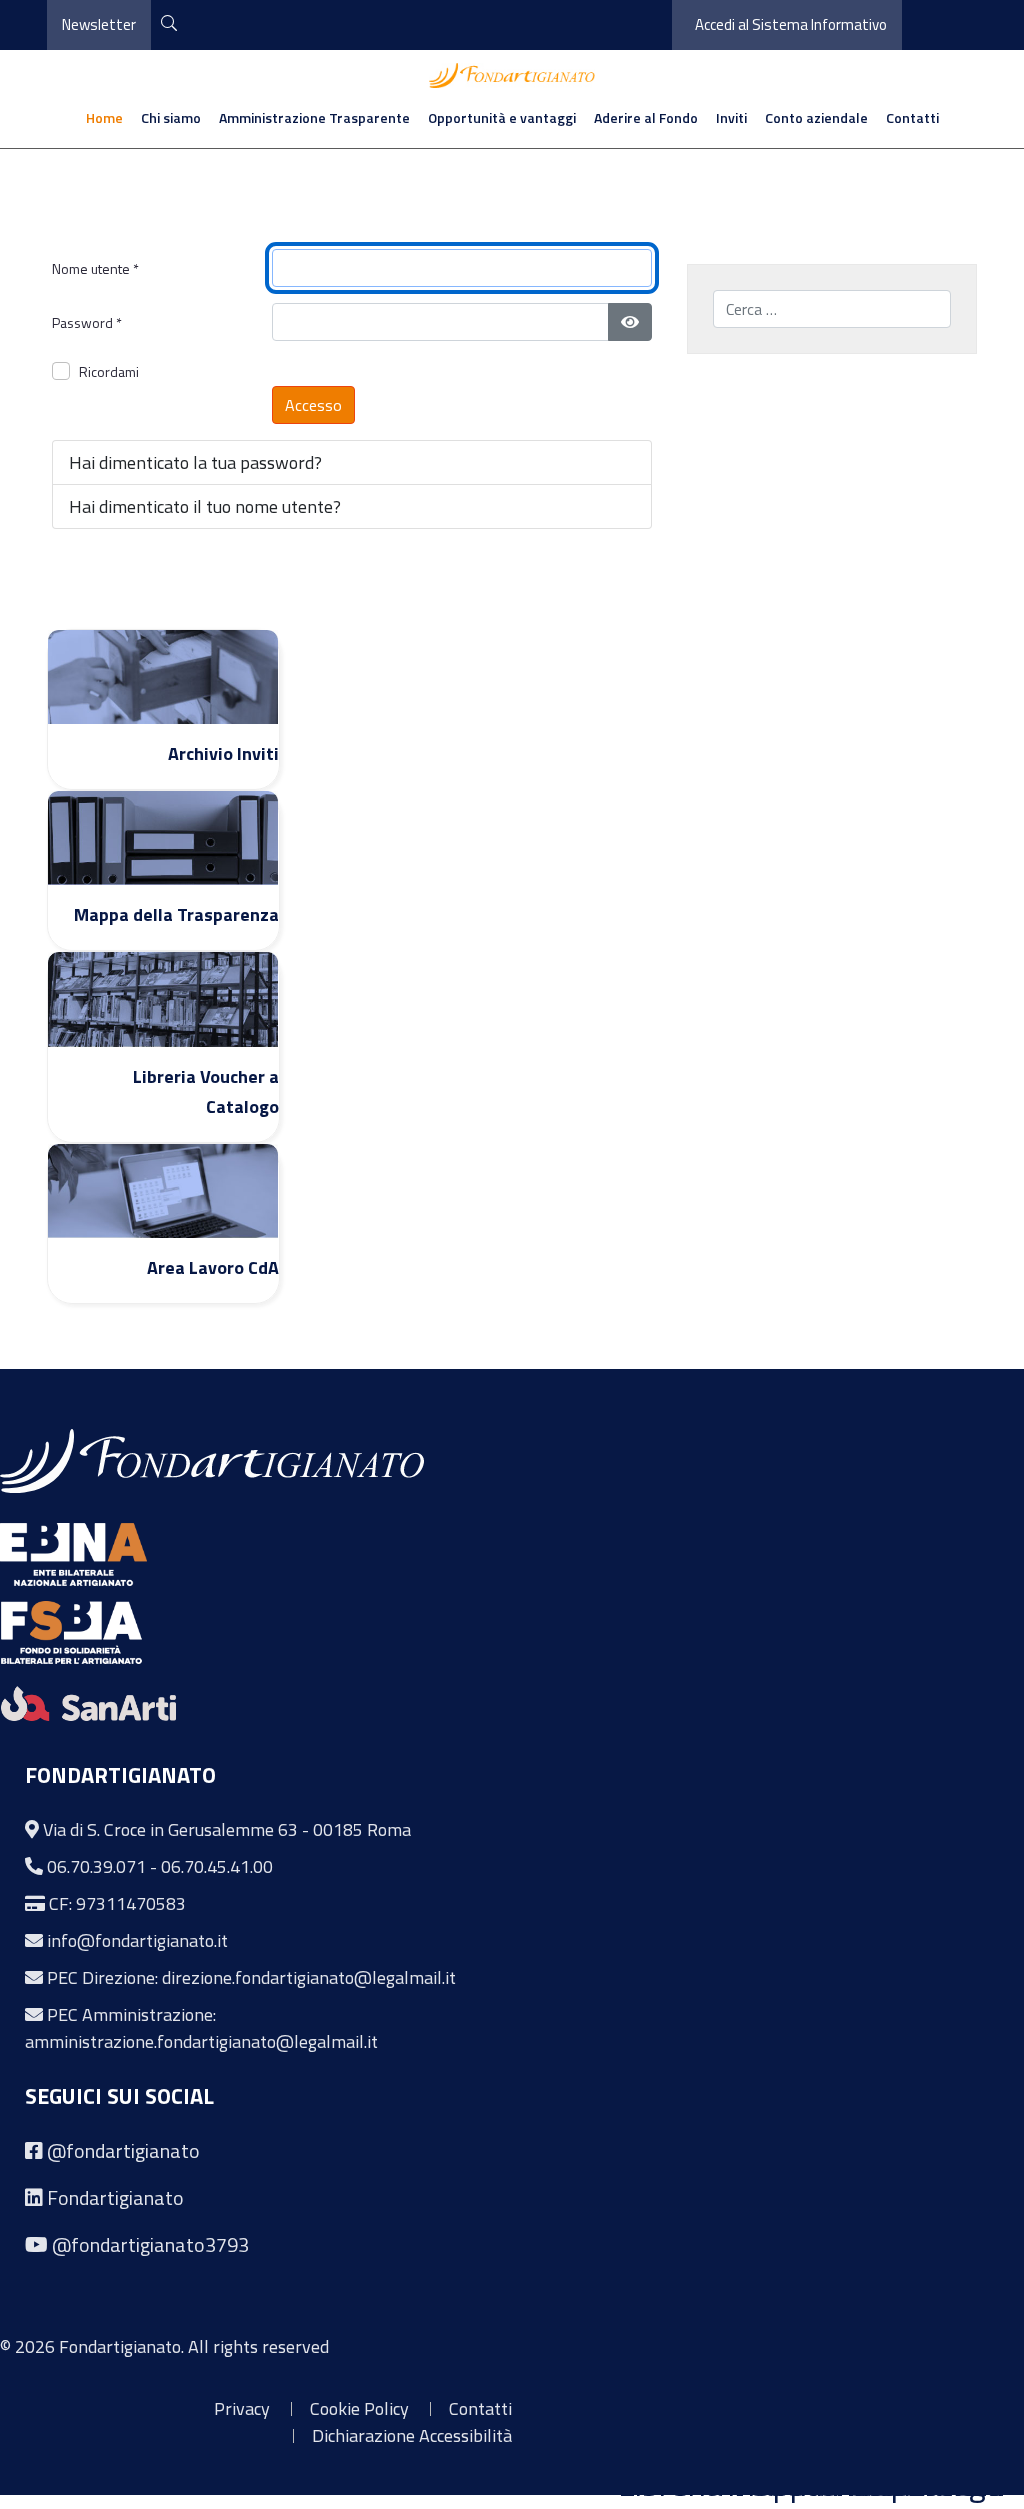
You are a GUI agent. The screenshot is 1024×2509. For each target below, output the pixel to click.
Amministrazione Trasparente (314, 117)
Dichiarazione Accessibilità (412, 2435)
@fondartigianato (123, 2150)
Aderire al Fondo (646, 117)
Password (87, 322)
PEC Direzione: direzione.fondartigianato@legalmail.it (251, 1977)
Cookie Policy (359, 2408)
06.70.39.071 (96, 1866)
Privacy (242, 2408)
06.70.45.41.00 (217, 1866)
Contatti (912, 117)
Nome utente (95, 268)
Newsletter (99, 24)
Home (104, 117)
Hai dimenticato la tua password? (195, 462)
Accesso (313, 405)
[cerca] (168, 24)
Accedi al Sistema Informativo (791, 24)
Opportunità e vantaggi (502, 117)
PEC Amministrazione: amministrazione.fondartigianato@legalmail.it (201, 2028)
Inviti (731, 117)
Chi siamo (171, 117)
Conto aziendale (816, 117)
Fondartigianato (115, 2197)
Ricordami (109, 371)
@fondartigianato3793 (150, 2244)
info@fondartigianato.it (137, 1940)
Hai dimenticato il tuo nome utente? (205, 506)
